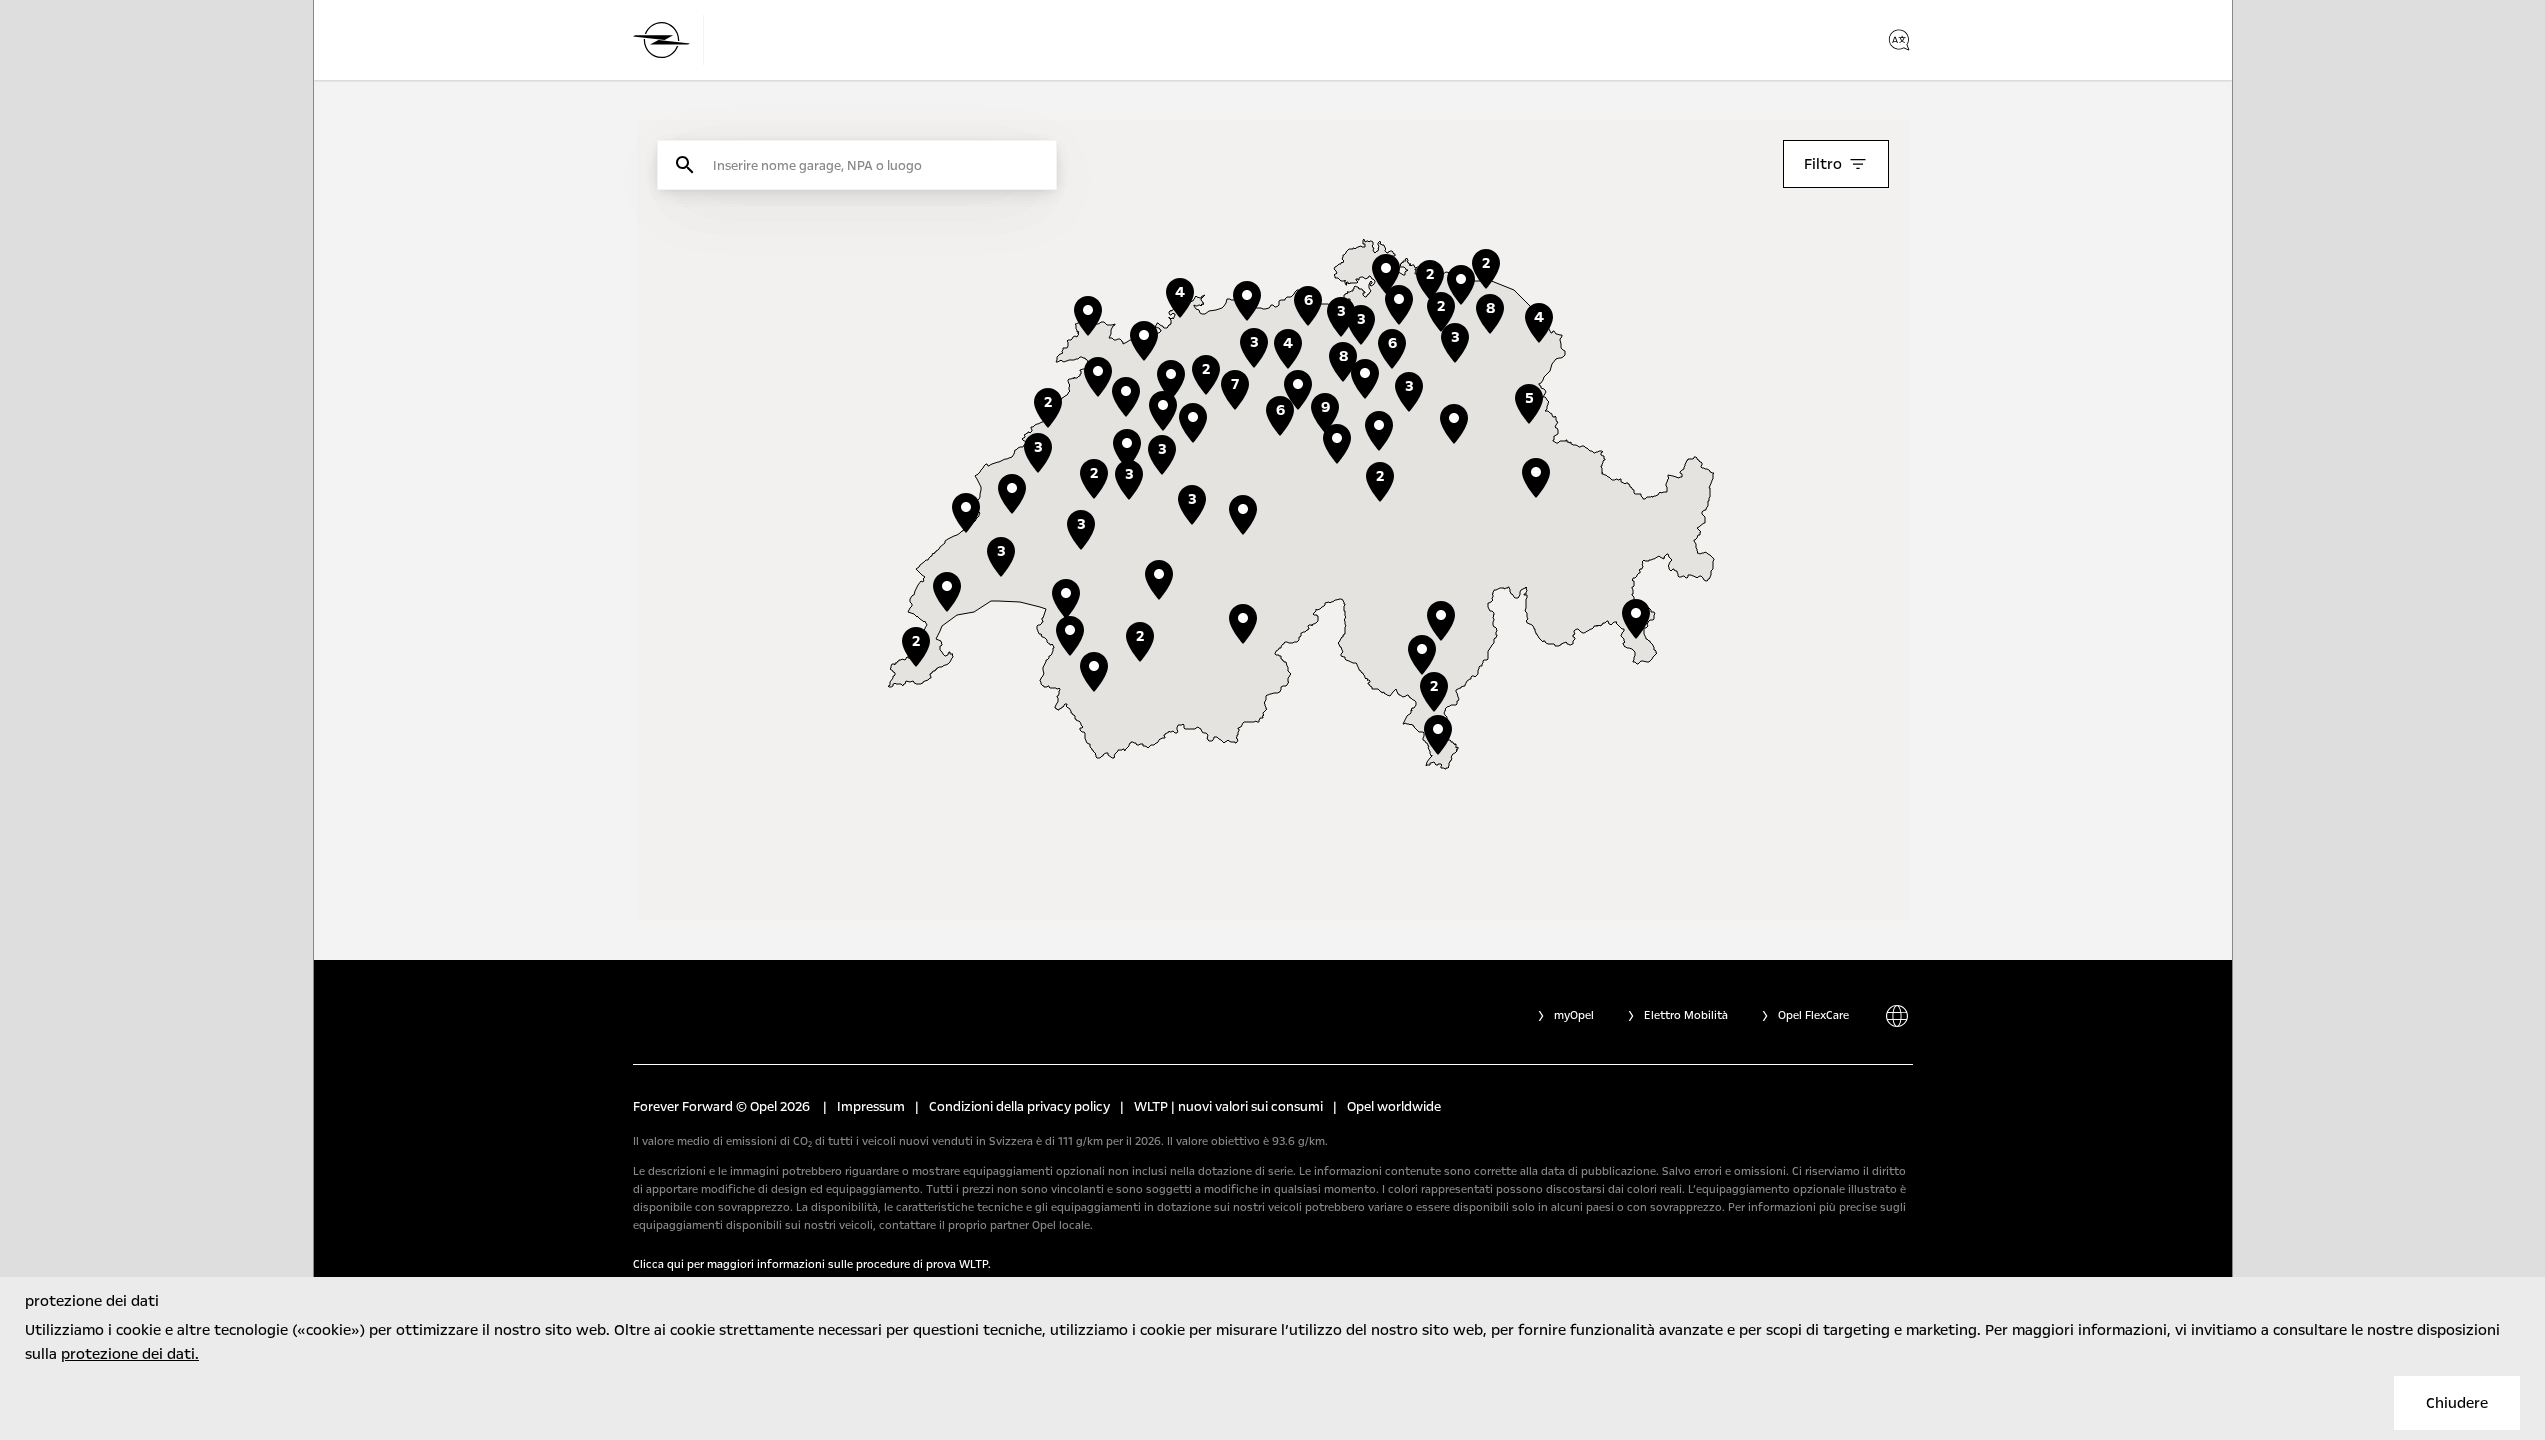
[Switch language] (1899, 40)
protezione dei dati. (130, 1354)
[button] (1379, 431)
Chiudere (2457, 1403)
